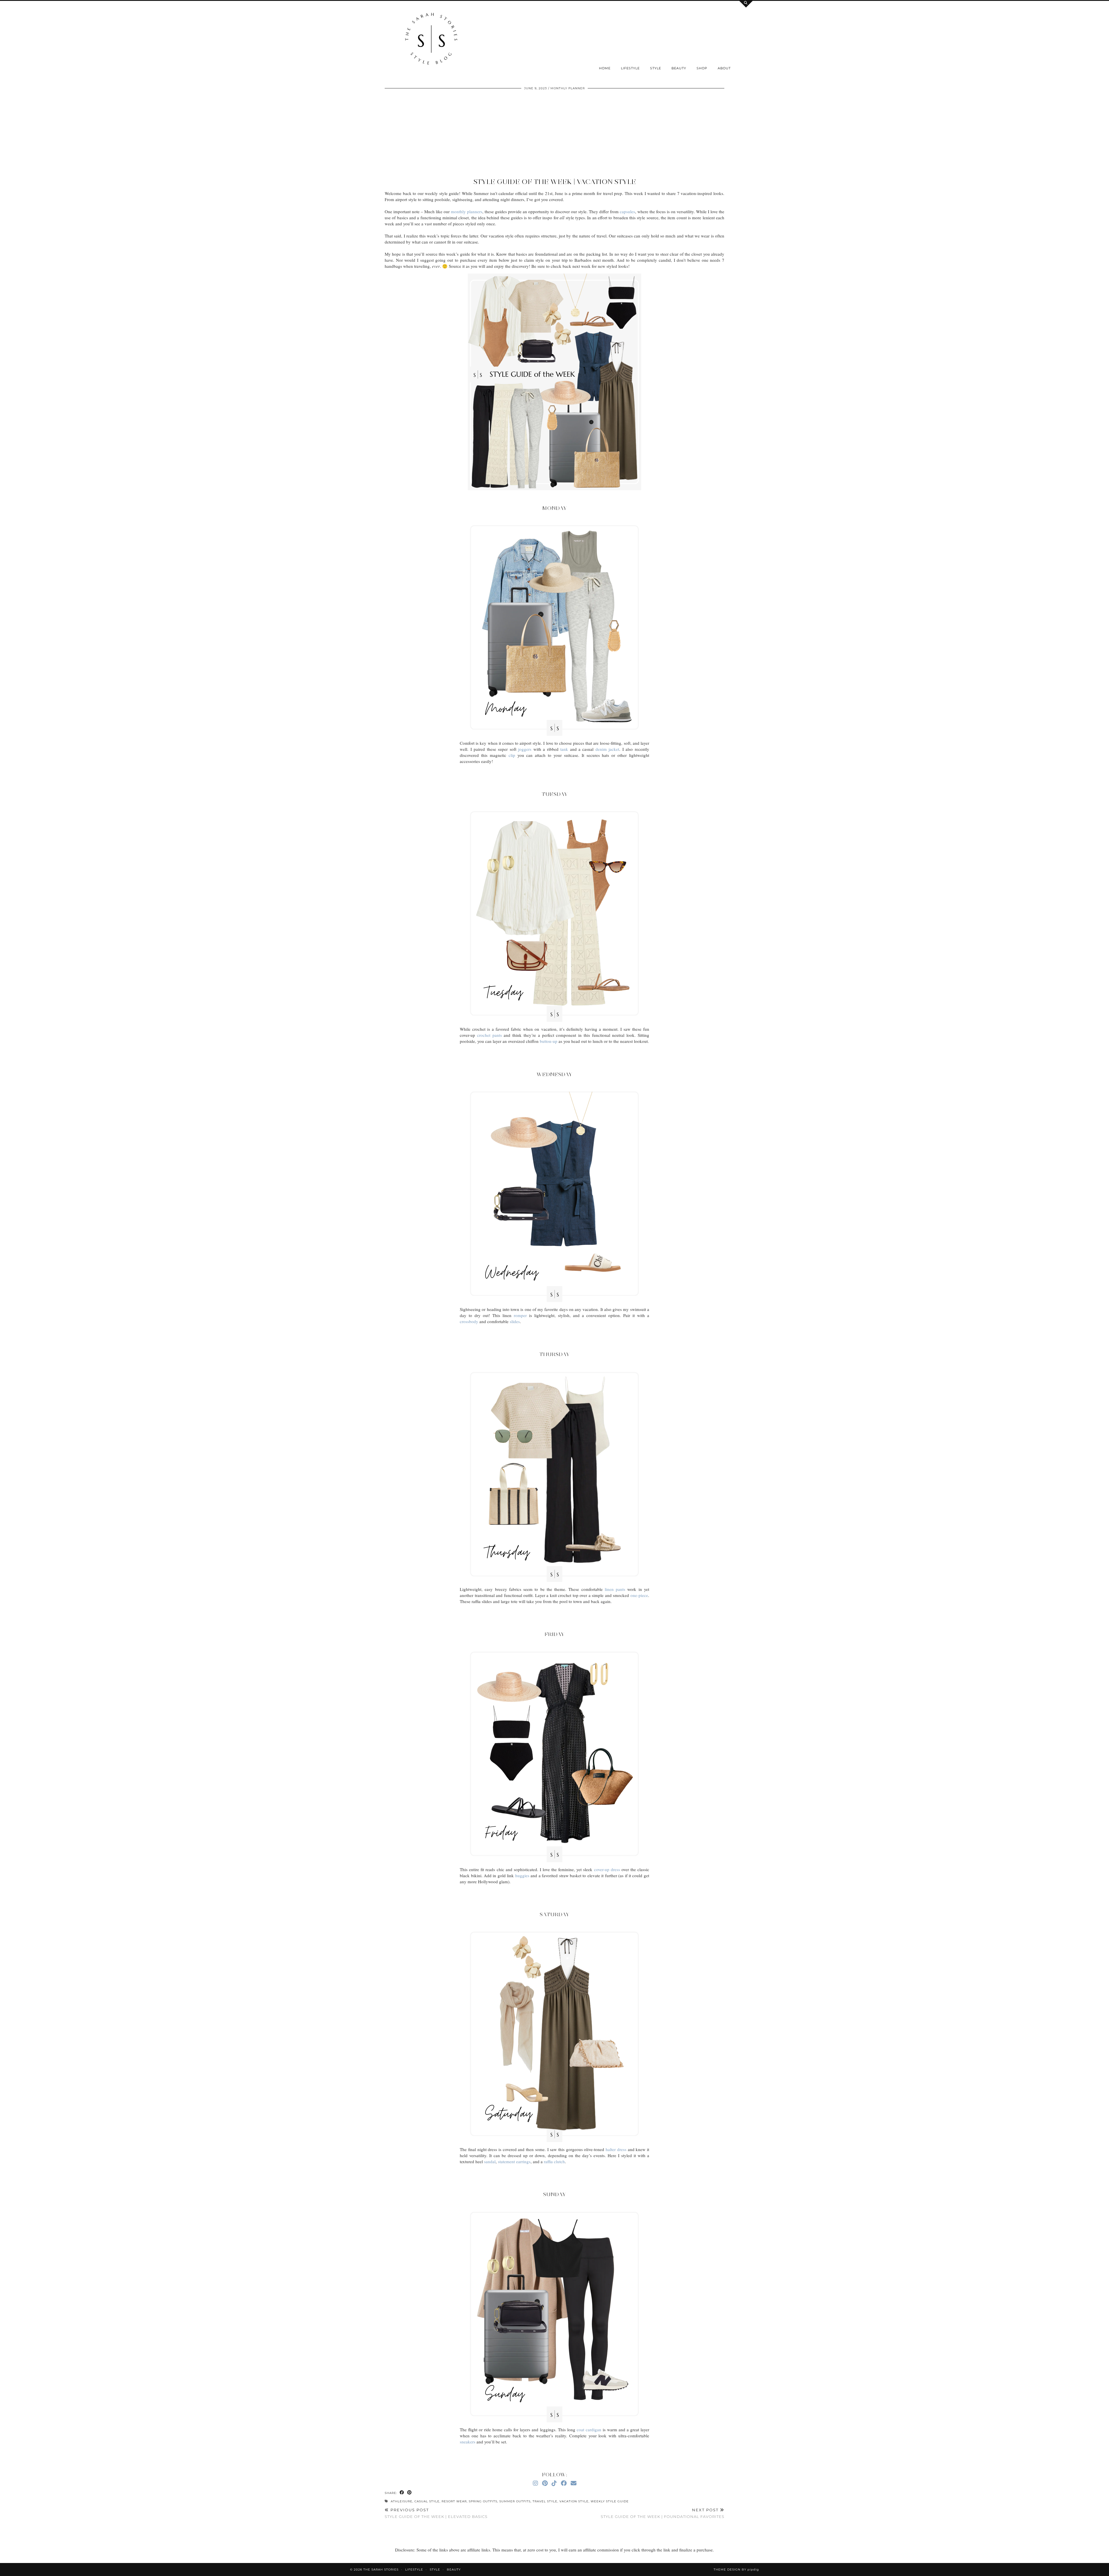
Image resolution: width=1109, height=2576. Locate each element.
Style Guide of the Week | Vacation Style (555, 182)
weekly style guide (610, 2501)
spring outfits (483, 2501)
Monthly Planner (568, 88)
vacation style (574, 2501)
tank (564, 749)
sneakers (468, 2442)
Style (656, 68)
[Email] (574, 2483)
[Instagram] (535, 2483)
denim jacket (607, 749)
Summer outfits (515, 2501)
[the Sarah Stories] (431, 40)
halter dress (616, 2149)
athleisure (402, 2501)
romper (520, 1315)
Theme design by (736, 2570)
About (724, 68)
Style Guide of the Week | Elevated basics (436, 2513)
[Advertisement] (554, 134)
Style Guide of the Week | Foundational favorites (663, 2513)
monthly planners (467, 211)
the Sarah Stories (381, 2570)
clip (512, 755)
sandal (490, 2161)
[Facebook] (564, 2483)
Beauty (679, 68)
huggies (522, 1875)
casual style (427, 2501)
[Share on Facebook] (402, 2493)
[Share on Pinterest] (410, 2493)
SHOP (702, 68)
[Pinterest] (545, 2483)
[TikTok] (554, 2483)
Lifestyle (630, 68)
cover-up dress (607, 1869)
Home (605, 68)
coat (580, 2430)
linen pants (615, 1589)
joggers (525, 749)
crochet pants (490, 1035)
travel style (545, 2501)
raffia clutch (554, 2161)
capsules (627, 211)
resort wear (454, 2501)
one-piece (639, 1595)
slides (515, 1321)
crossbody (469, 1321)
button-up (549, 1041)
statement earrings (514, 2161)
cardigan (593, 2430)
